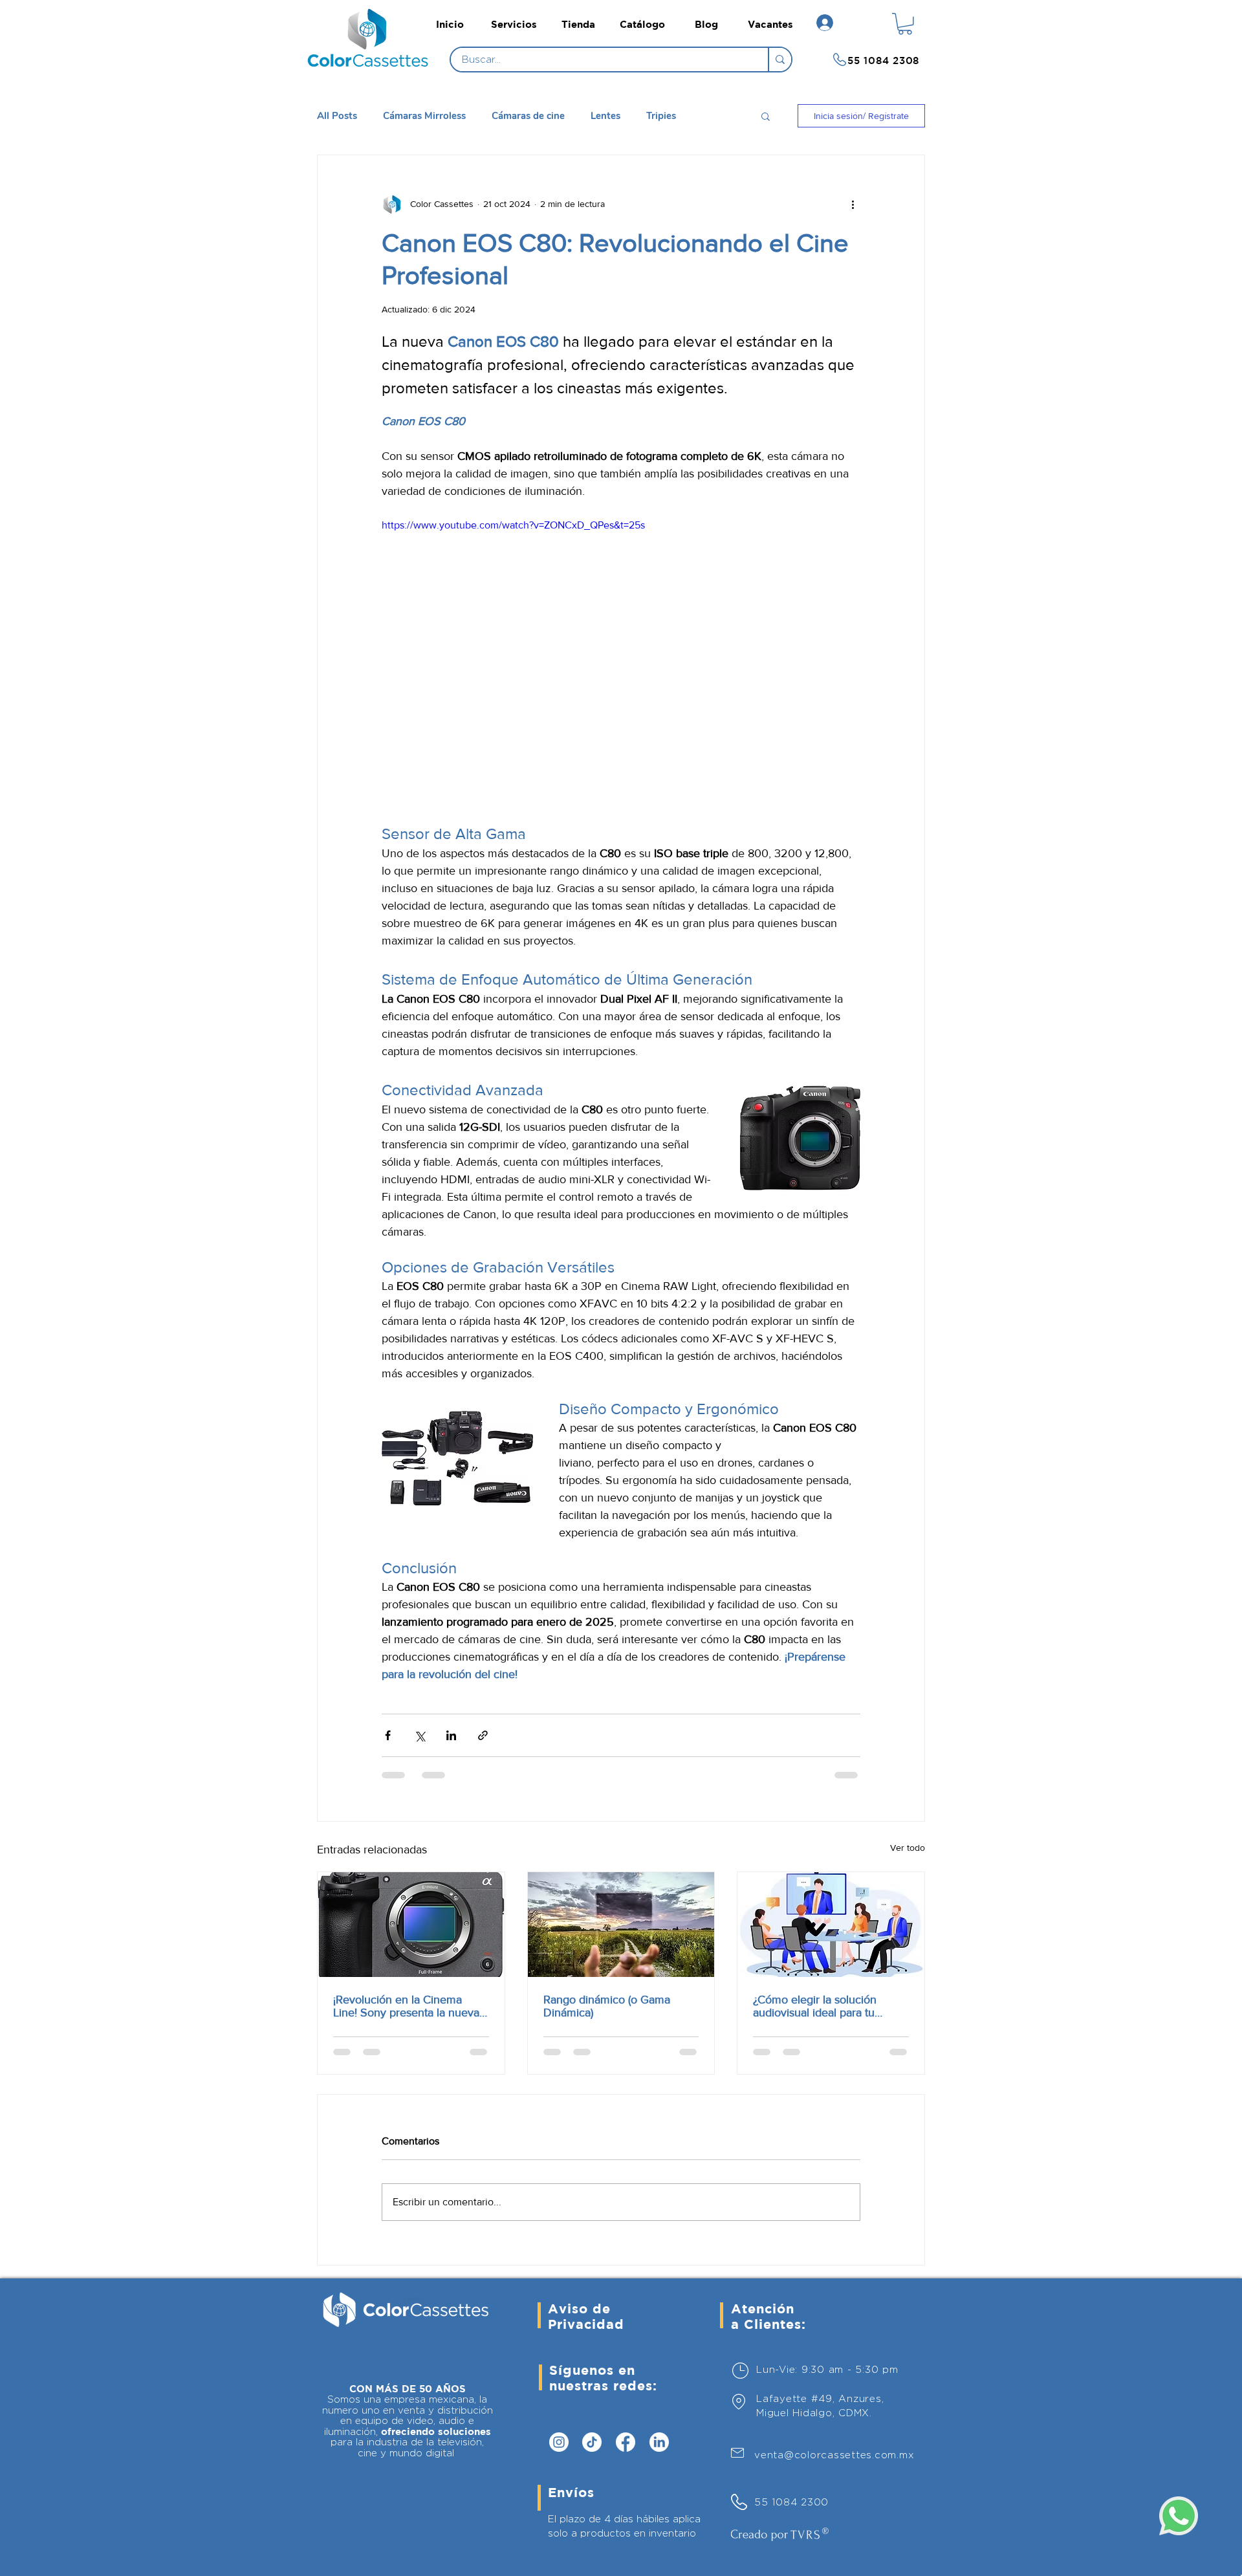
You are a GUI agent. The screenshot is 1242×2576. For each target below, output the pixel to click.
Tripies (661, 116)
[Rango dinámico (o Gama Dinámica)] (621, 1925)
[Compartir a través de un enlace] (483, 1735)
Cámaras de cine (528, 116)
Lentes (605, 116)
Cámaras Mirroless (424, 116)
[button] (905, 24)
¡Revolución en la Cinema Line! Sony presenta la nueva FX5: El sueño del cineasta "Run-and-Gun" (406, 2006)
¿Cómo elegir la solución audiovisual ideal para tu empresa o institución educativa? (815, 2006)
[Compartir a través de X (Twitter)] (419, 1735)
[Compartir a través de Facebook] (388, 1735)
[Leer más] (372, 60)
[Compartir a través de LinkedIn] (451, 1735)
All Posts (337, 116)
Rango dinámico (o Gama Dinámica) (607, 2006)
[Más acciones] (853, 204)
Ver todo (908, 1848)
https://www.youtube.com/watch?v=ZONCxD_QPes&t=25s (513, 525)
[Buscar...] (779, 60)
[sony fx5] (411, 1925)
